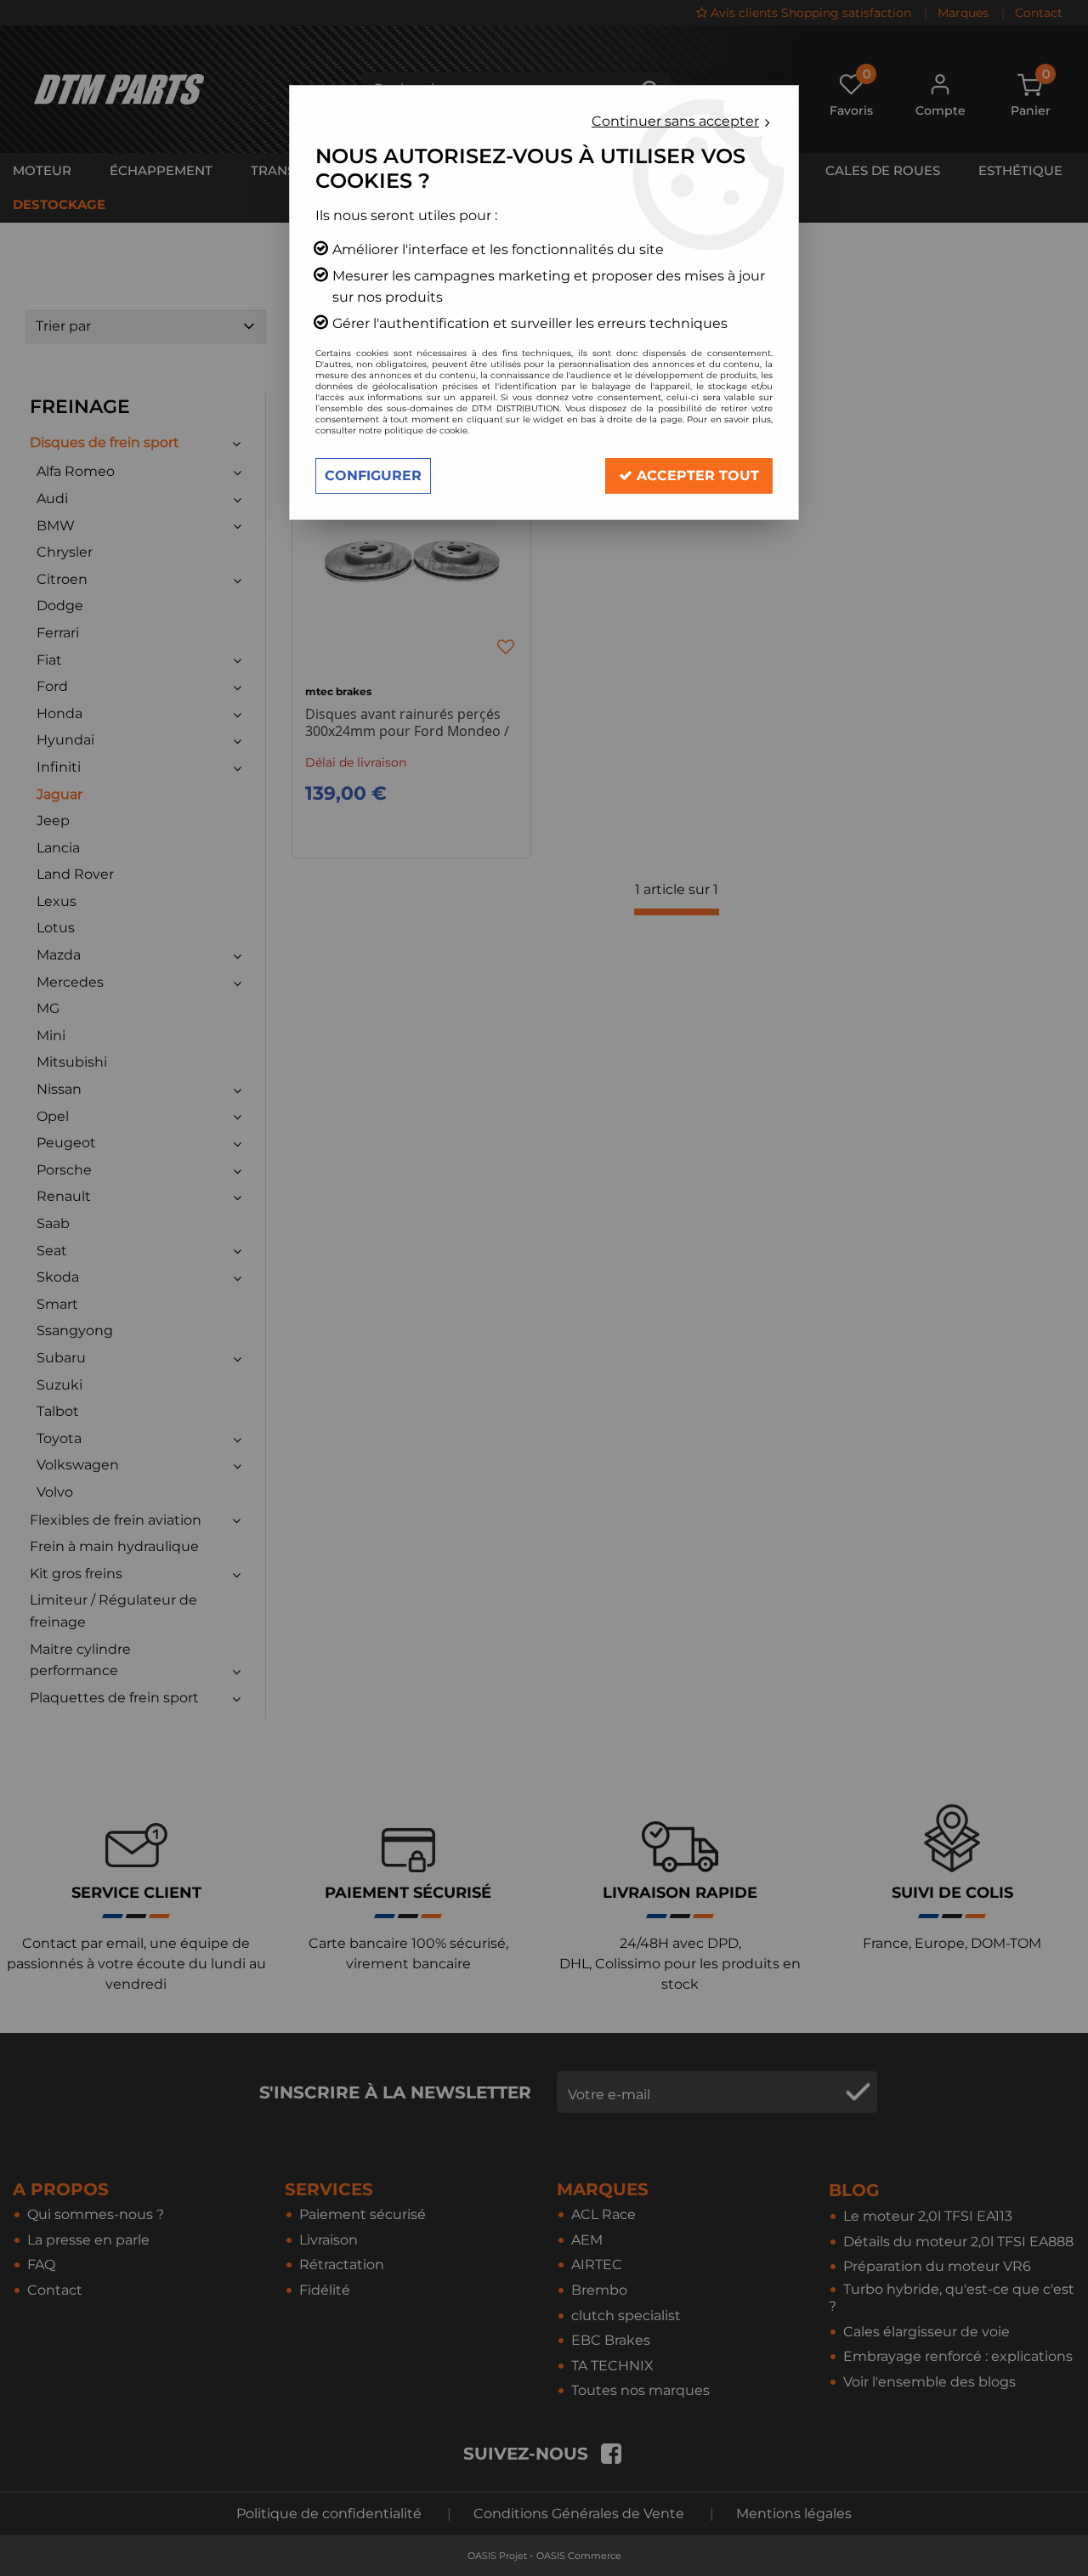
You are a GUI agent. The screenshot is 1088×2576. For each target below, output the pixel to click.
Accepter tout (696, 476)
